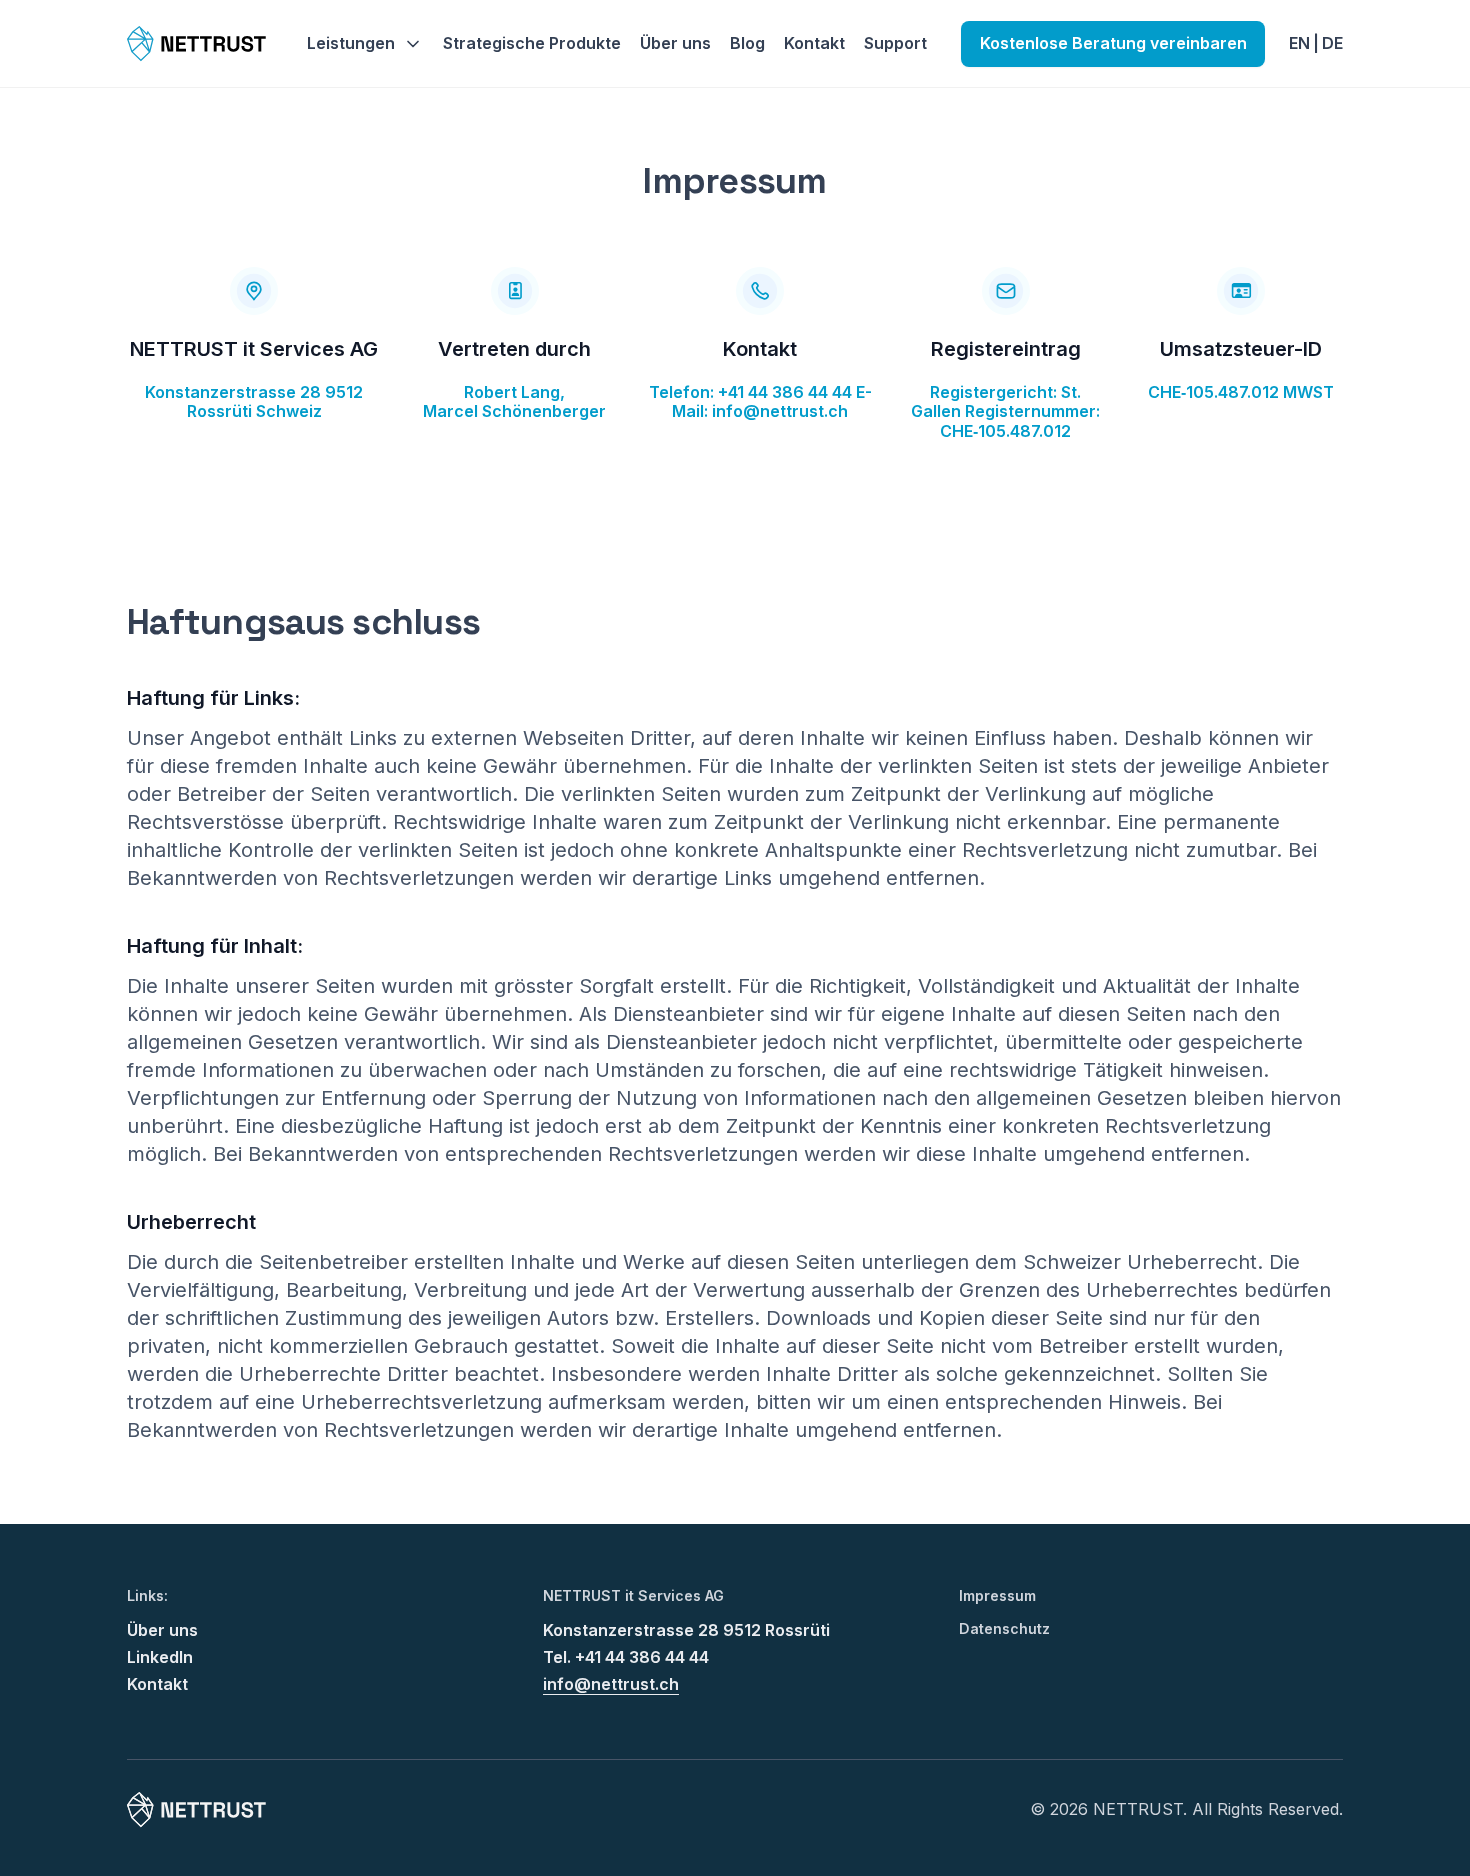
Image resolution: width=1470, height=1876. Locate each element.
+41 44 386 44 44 (785, 392)
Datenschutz (1004, 1629)
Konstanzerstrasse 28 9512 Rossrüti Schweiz (254, 402)
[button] (365, 44)
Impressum (997, 1596)
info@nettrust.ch (780, 411)
